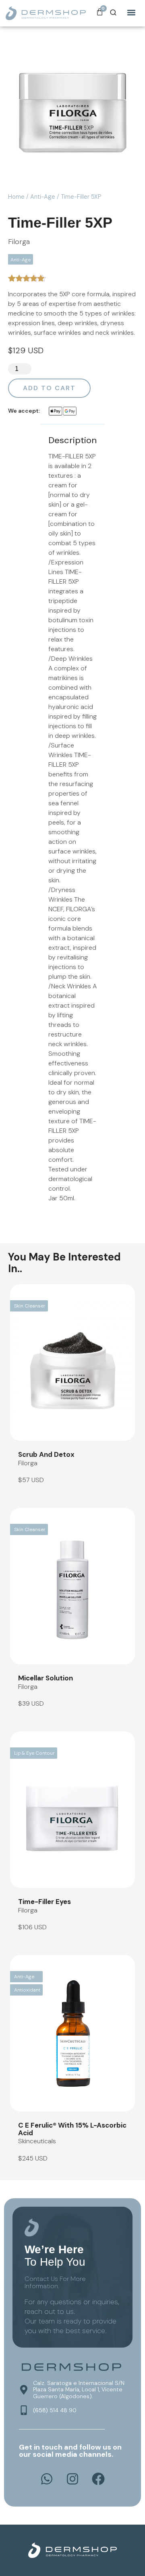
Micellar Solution (46, 1678)
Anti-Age (43, 197)
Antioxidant (27, 1990)
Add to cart (49, 388)
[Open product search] (113, 12)
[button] (132, 12)
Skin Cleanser (30, 1306)
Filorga (19, 242)
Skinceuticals (37, 2141)
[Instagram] (72, 2479)
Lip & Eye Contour (34, 1753)
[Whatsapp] (47, 2479)
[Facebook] (98, 2479)
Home (16, 197)
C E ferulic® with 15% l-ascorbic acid (72, 2129)
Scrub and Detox (46, 1454)
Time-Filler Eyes (45, 1902)
